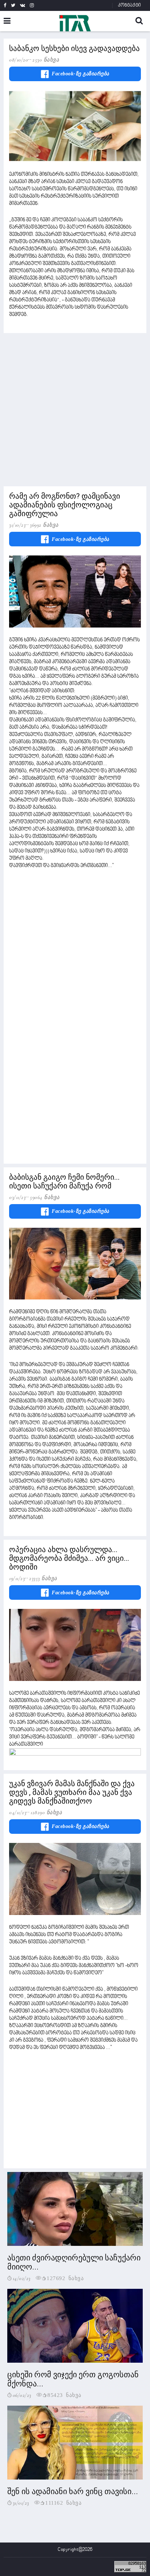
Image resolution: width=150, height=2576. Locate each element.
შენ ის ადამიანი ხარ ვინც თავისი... (73, 2491)
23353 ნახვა (43, 1578)
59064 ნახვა (45, 1197)
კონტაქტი (129, 5)
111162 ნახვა (63, 2502)
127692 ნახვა (65, 2278)
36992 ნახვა (44, 525)
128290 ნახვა (46, 1812)
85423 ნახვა (64, 2395)
